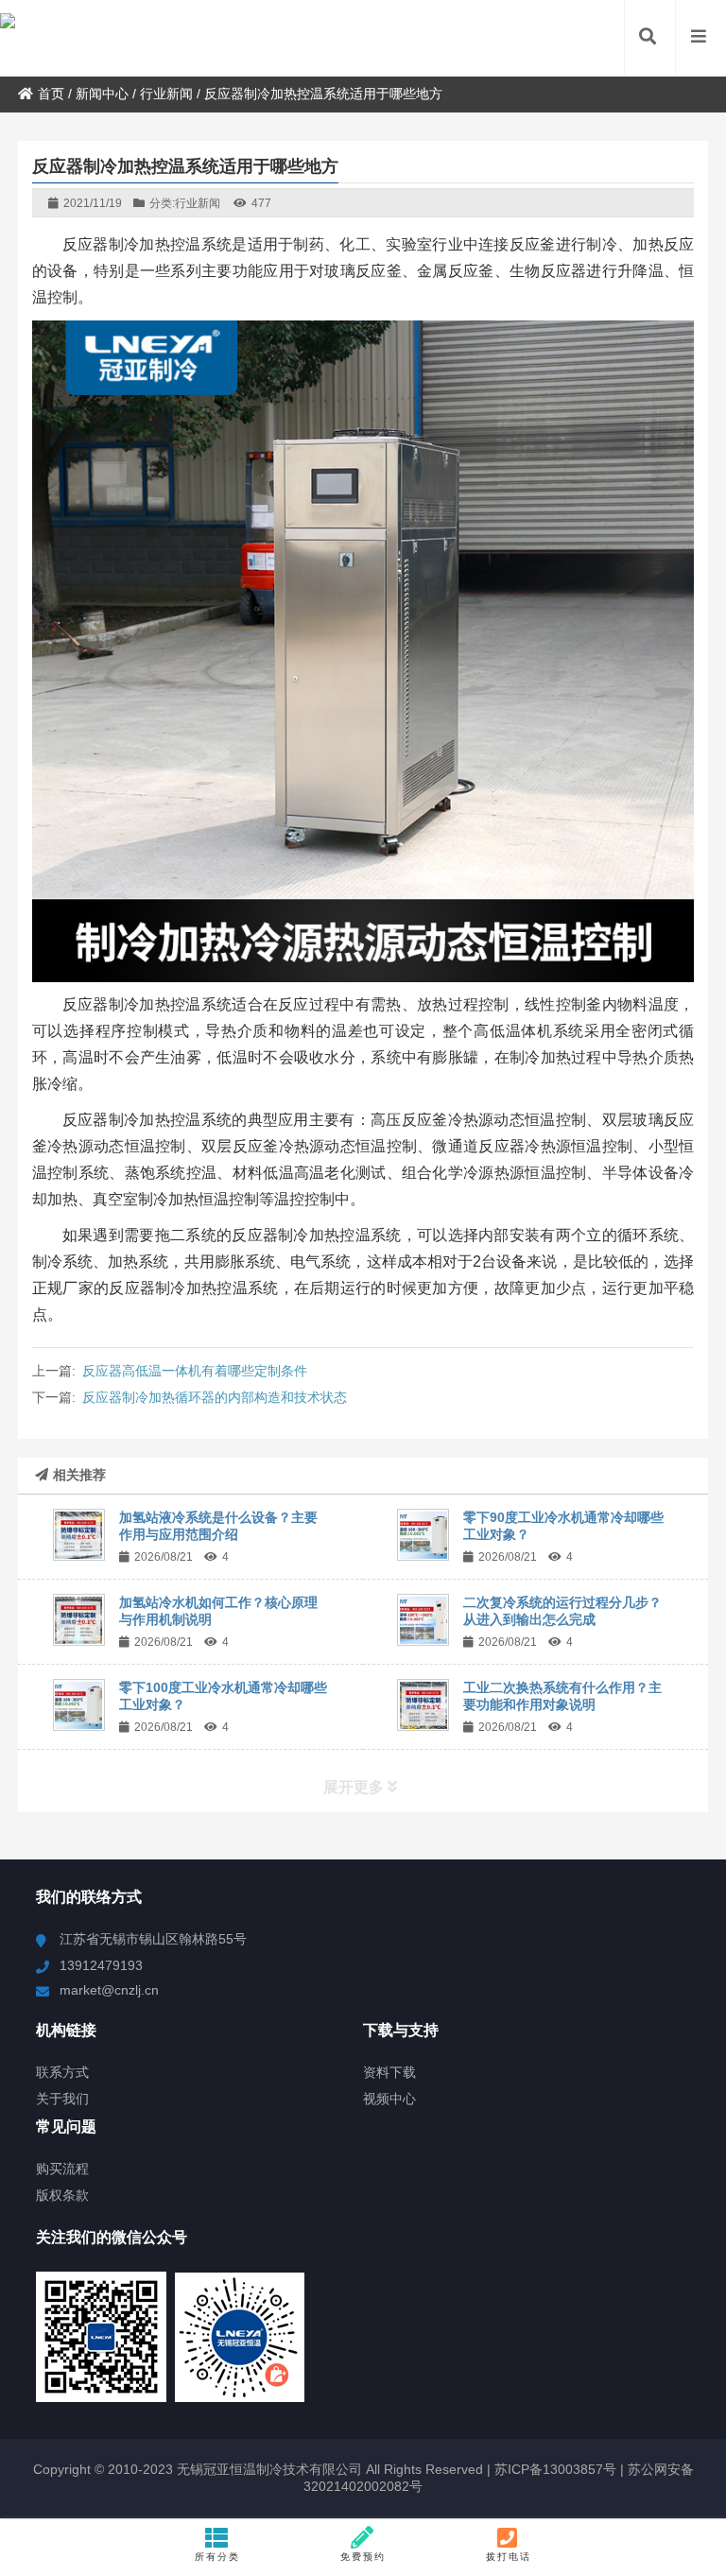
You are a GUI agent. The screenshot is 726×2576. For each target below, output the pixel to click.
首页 (51, 94)
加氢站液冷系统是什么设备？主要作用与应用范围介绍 (218, 1526)
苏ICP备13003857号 (553, 2469)
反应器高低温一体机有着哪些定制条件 (195, 1371)
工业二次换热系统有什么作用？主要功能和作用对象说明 (562, 1696)
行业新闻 (166, 94)
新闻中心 (102, 94)
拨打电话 (509, 2557)
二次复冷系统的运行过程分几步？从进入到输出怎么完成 (562, 1611)
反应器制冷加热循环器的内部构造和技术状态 (215, 1397)
